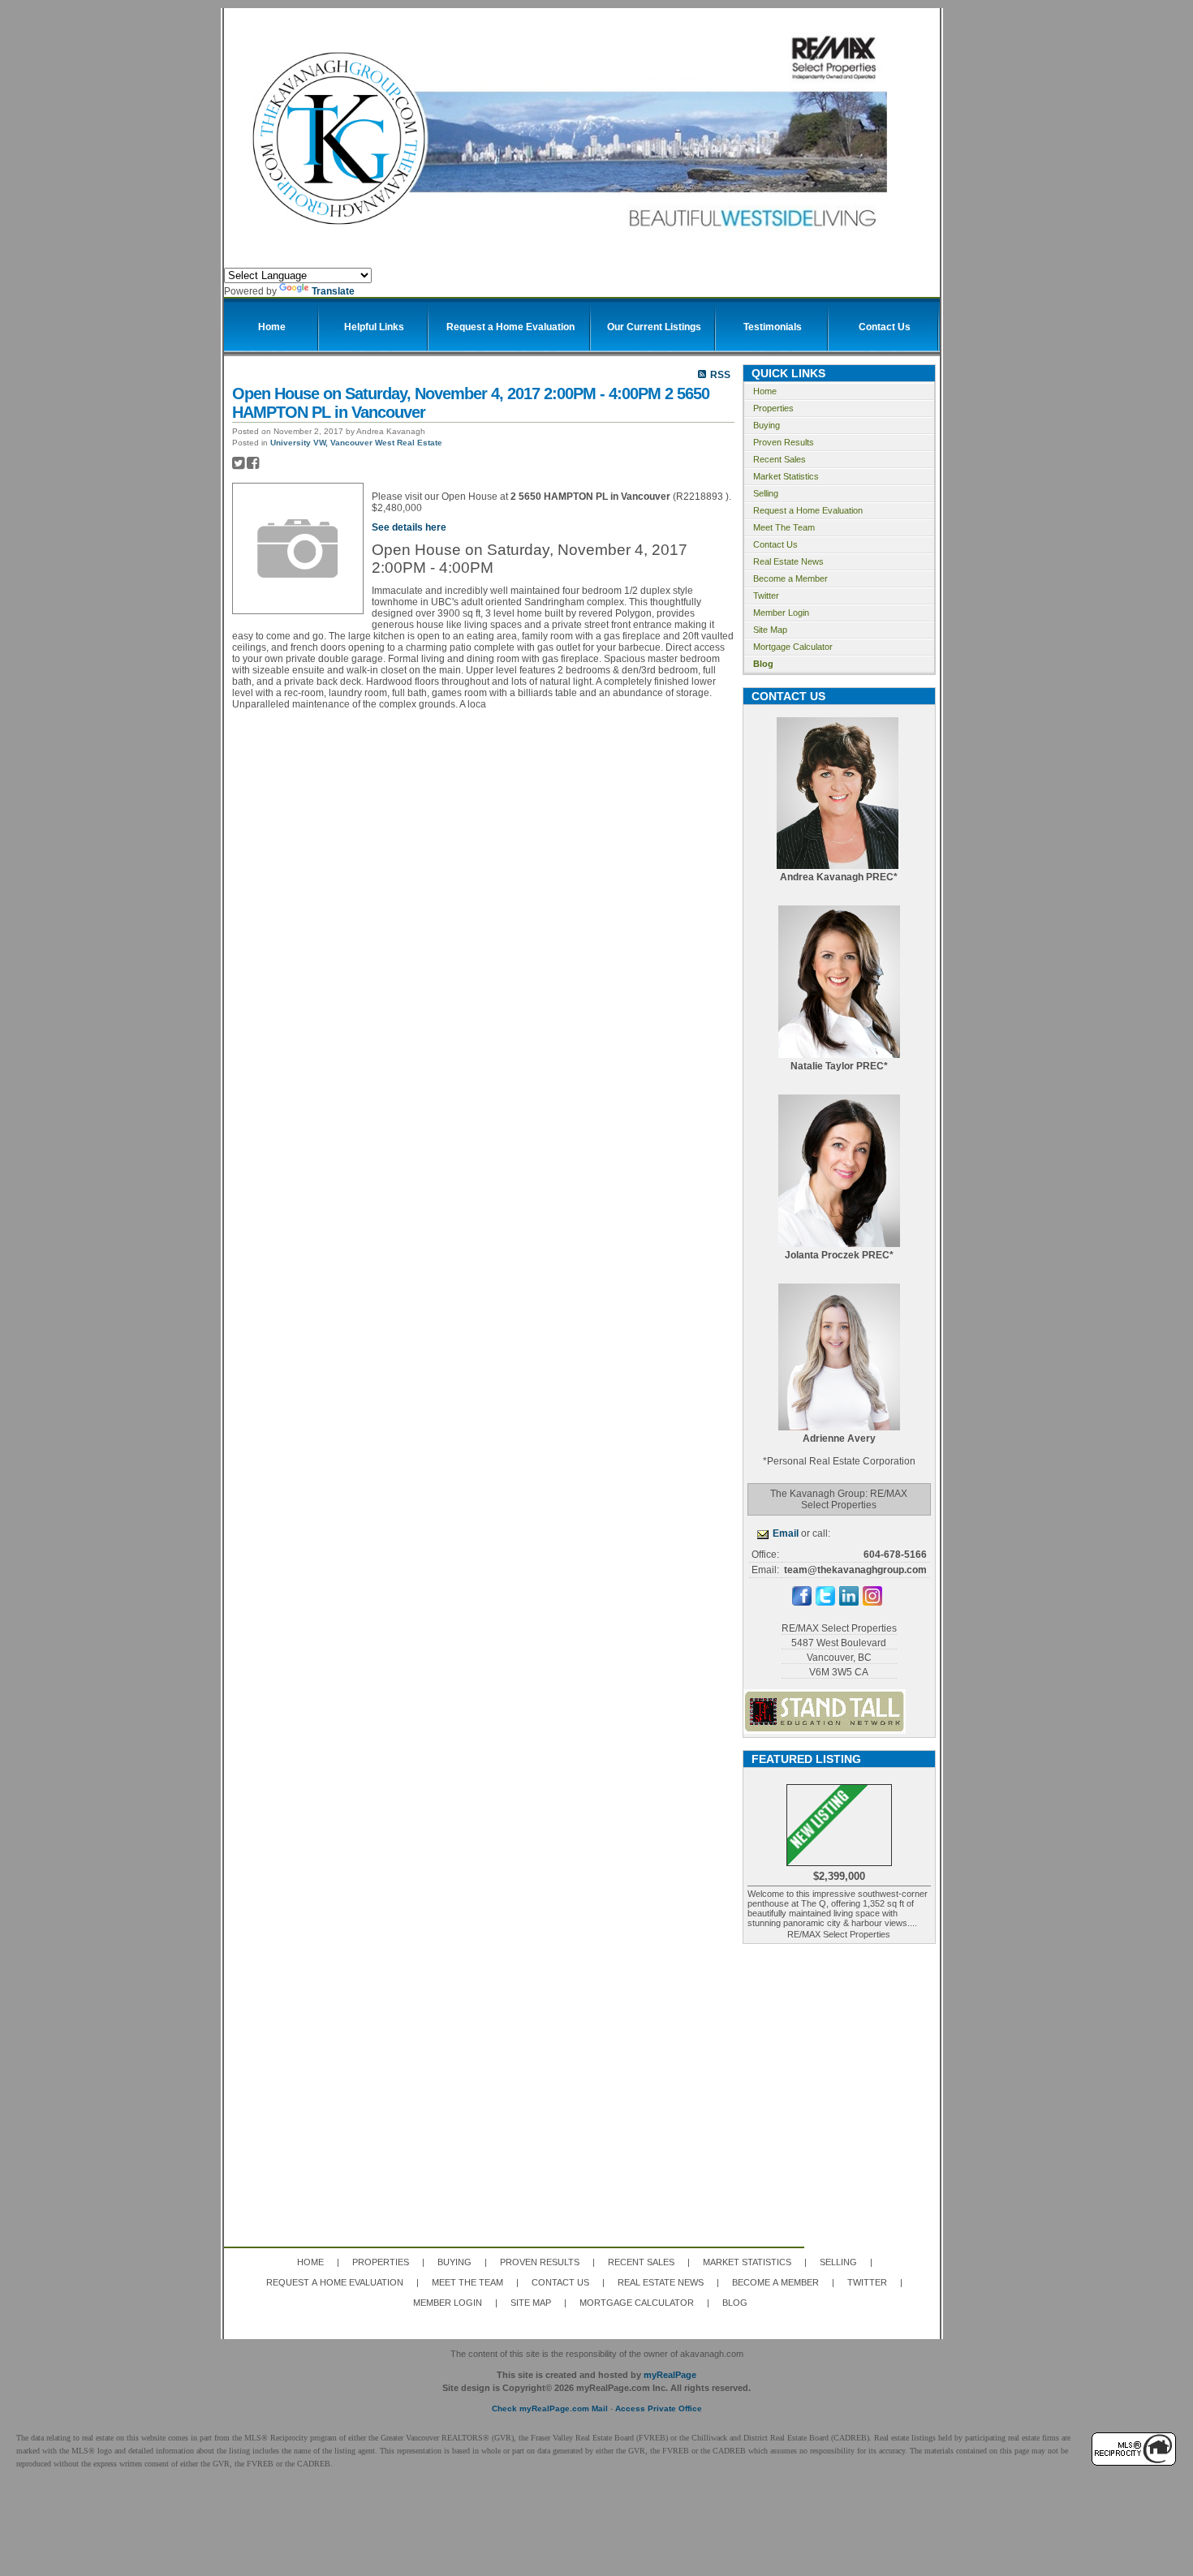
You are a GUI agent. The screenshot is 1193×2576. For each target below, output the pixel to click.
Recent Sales (780, 459)
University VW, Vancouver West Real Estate (356, 443)
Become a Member (790, 578)
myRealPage (670, 2375)
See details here (409, 527)
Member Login (781, 613)
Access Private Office (659, 2408)
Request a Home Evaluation (808, 510)
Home (765, 391)
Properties (773, 408)
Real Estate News (788, 561)
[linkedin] (849, 1602)
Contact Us (775, 544)
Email (786, 1533)
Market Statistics (786, 476)
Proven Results (784, 442)
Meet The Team (784, 527)
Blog (763, 664)
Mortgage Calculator (793, 647)
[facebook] (802, 1602)
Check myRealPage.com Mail (550, 2408)
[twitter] (825, 1602)
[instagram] (872, 1602)
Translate (333, 291)
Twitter (766, 596)
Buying (767, 425)
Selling (766, 493)
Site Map (770, 630)
